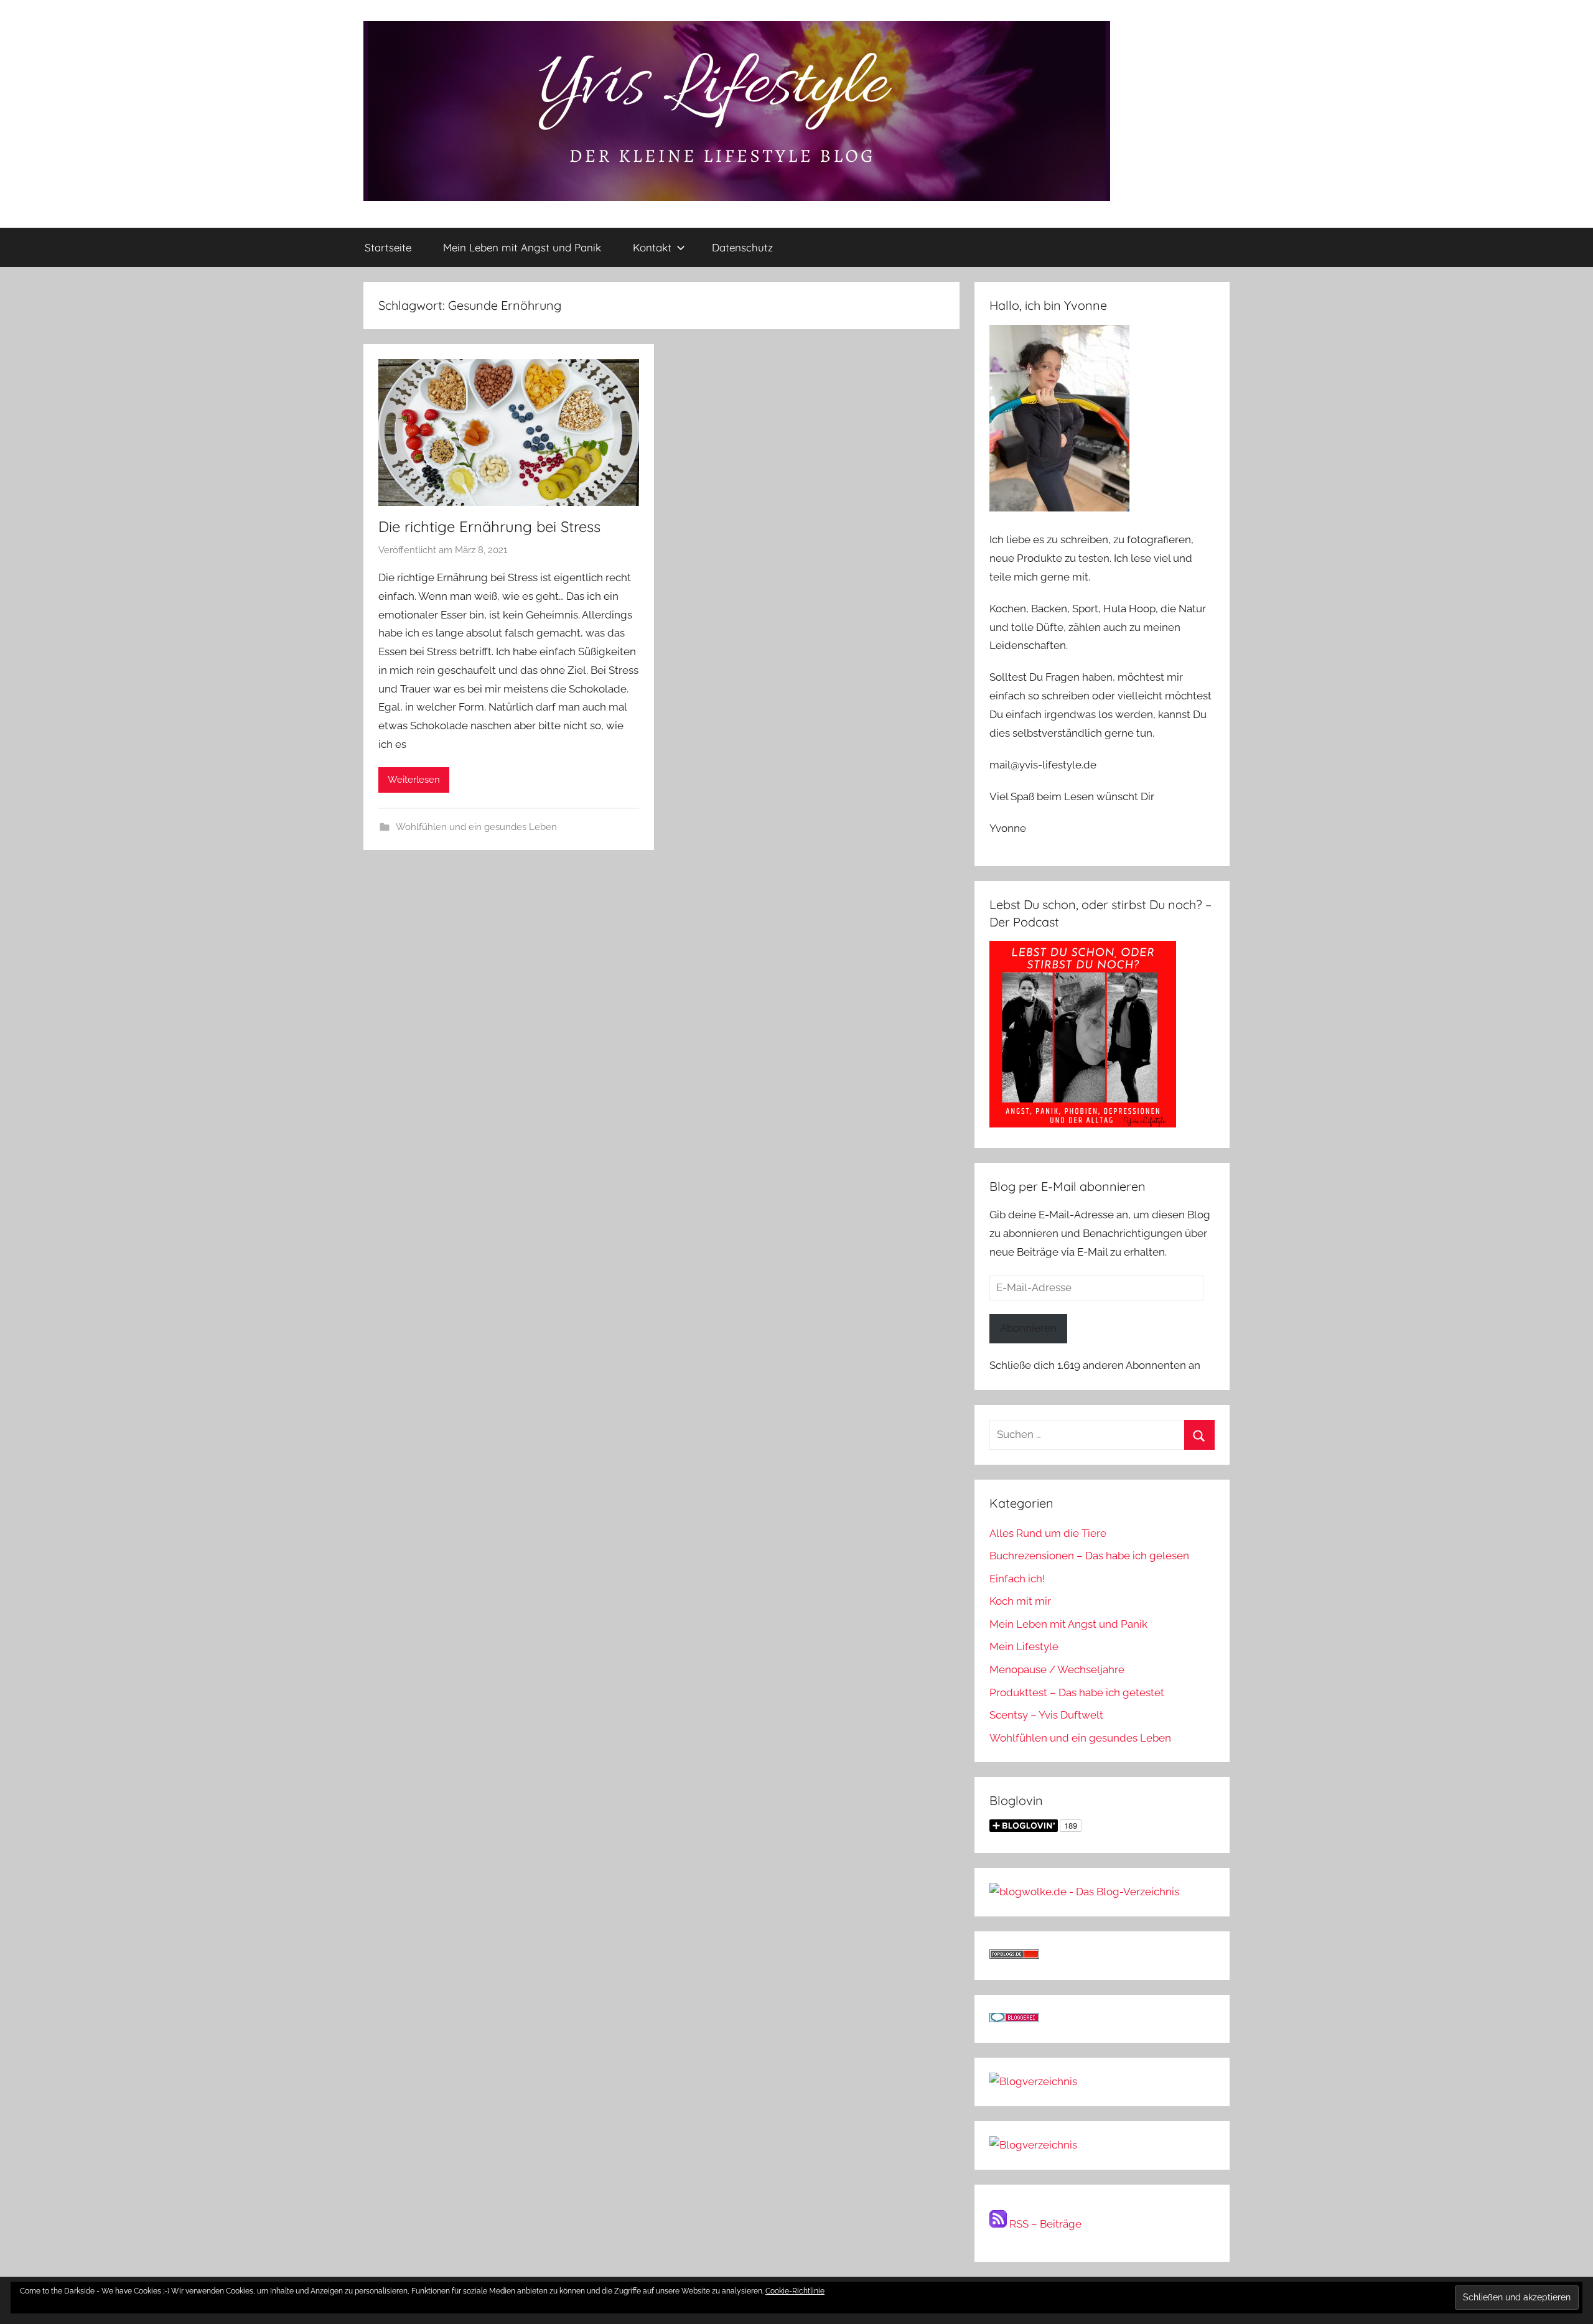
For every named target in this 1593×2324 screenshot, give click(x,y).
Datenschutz (742, 247)
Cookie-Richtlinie (795, 2291)
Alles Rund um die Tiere (1048, 1533)
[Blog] (1033, 2145)
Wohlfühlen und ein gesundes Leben (476, 827)
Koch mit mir (1020, 1601)
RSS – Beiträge (1044, 2224)
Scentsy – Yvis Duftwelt (1046, 1715)
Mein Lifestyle (1024, 1646)
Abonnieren (1028, 1328)
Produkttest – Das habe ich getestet (1077, 1692)
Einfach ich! (1017, 1579)
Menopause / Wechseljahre (1057, 1669)
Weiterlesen (414, 780)
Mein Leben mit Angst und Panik (522, 247)
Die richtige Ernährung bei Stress (489, 526)
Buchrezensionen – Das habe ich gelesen (1089, 1556)
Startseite (388, 247)
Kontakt (652, 247)
